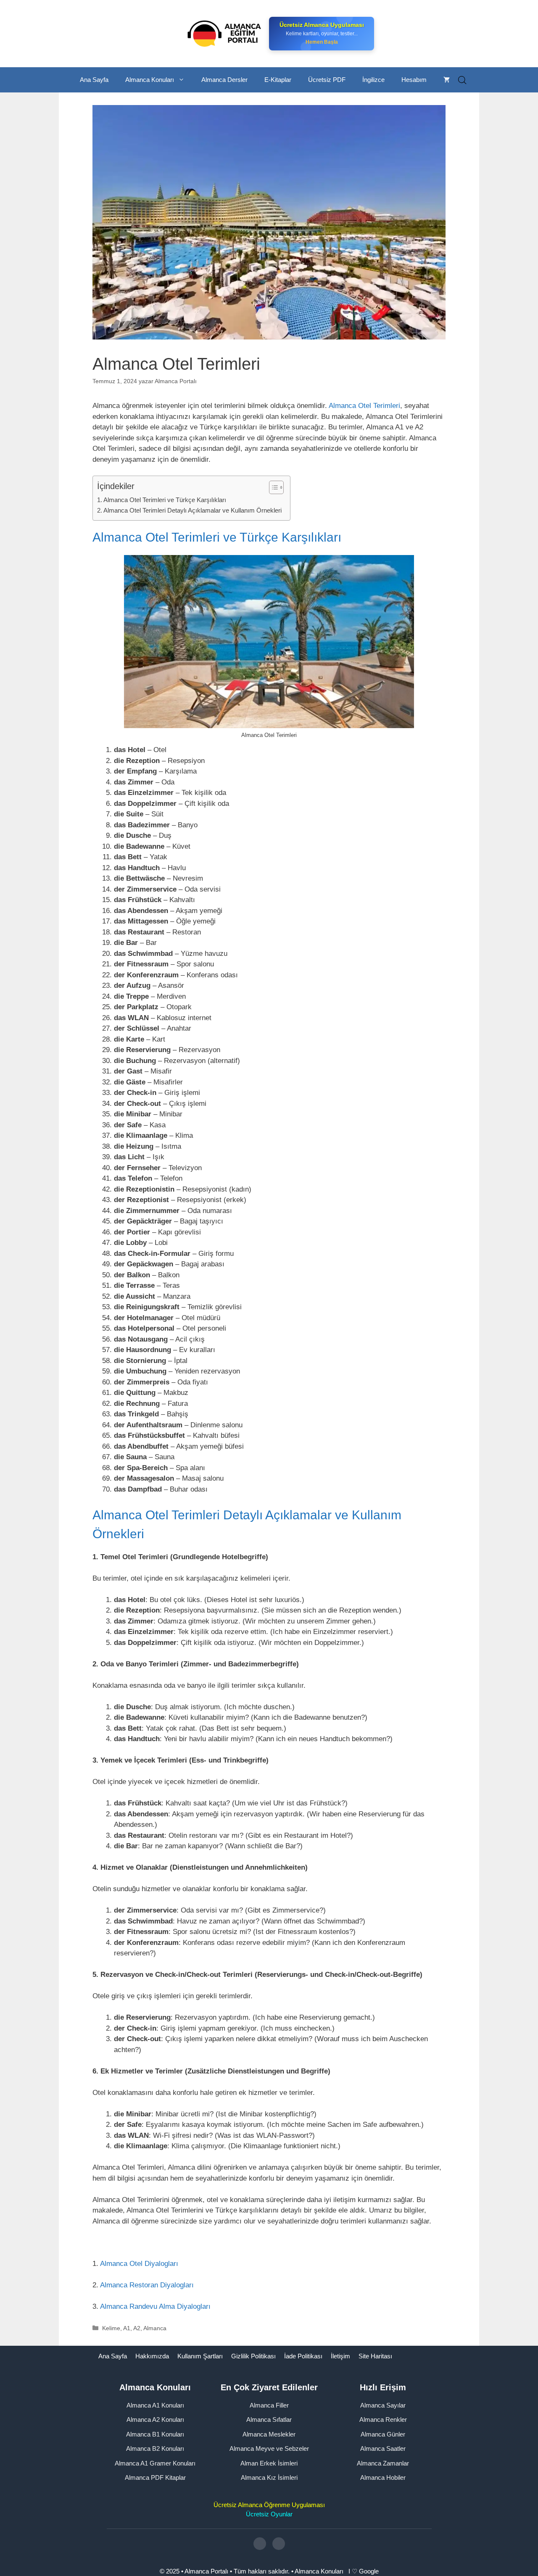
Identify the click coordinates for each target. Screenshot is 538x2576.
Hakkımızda (152, 2356)
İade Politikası (303, 2356)
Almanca (155, 2328)
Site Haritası (375, 2356)
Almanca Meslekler (269, 2434)
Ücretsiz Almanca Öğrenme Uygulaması (269, 2504)
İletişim (340, 2356)
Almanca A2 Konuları (155, 2419)
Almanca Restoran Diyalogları (147, 2285)
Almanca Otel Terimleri (364, 406)
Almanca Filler (269, 2405)
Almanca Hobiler (383, 2477)
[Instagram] (260, 2544)
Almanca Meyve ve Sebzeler (269, 2448)
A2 (137, 2328)
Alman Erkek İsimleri (269, 2463)
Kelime (111, 2328)
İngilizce (373, 80)
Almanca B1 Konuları (155, 2434)
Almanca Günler (383, 2434)
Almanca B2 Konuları (155, 2448)
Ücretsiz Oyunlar (269, 2514)
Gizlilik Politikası (253, 2356)
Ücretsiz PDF (327, 80)
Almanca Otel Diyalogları (139, 2264)
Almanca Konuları (150, 80)
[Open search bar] (462, 80)
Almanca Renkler (383, 2419)
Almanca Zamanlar (383, 2463)
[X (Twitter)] (279, 2544)
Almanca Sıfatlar (269, 2419)
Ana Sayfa (94, 80)
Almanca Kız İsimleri (269, 2477)
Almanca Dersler (224, 80)
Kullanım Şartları (200, 2356)
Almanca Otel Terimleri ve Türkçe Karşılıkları (165, 500)
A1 (127, 2328)
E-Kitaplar (278, 80)
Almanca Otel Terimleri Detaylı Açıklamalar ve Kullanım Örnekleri (193, 510)
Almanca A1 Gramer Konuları (155, 2463)
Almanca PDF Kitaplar (155, 2477)
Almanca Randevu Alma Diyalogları (155, 2306)
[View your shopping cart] (447, 80)
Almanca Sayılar (383, 2405)
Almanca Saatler (383, 2448)
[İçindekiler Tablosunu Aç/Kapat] (272, 487)
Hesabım (414, 80)
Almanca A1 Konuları (155, 2405)
